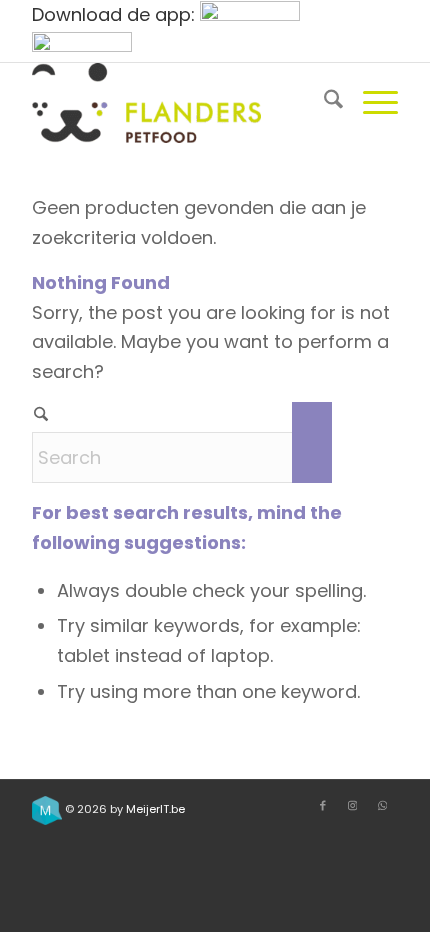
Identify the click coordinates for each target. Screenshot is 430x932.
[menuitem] (323, 103)
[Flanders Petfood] (178, 103)
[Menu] (370, 103)
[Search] (323, 103)
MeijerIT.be (155, 809)
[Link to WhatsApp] (383, 805)
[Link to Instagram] (353, 805)
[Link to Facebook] (323, 805)
